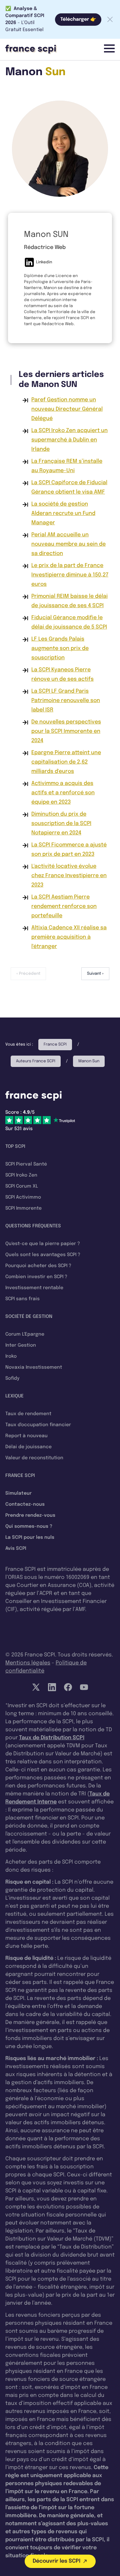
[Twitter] (36, 1687)
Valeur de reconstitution (34, 1458)
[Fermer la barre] (110, 19)
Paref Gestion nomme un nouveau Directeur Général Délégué (67, 409)
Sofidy (12, 1378)
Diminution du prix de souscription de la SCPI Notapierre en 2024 (61, 824)
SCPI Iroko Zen (21, 1175)
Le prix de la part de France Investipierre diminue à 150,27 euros (70, 575)
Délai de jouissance (28, 1447)
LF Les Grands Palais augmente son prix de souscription (60, 648)
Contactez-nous (25, 1504)
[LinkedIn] (52, 1687)
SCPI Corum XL (22, 1186)
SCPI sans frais (22, 1299)
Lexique (14, 1396)
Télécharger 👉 (78, 19)
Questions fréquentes (33, 1226)
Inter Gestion (21, 1345)
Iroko (11, 1356)
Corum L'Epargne (25, 1334)
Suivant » (95, 974)
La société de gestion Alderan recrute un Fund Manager (63, 513)
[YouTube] (84, 1687)
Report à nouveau (26, 1436)
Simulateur (18, 1493)
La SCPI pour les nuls (30, 1537)
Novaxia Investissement (34, 1367)
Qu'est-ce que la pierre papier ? (43, 1244)
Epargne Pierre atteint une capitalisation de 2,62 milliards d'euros (66, 762)
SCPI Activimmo (23, 1197)
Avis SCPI (16, 1548)
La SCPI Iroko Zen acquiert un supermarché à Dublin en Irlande (69, 440)
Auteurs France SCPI (36, 1061)
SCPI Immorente (23, 1208)
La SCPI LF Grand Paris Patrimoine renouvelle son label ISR (66, 701)
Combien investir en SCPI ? (36, 1277)
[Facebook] (68, 1687)
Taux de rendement (28, 1414)
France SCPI (55, 1045)
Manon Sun (89, 1061)
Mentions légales (28, 1663)
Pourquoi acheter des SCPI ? (38, 1266)
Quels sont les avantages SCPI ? (43, 1255)
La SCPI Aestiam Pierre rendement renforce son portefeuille (64, 906)
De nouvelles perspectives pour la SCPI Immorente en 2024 (66, 731)
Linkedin (44, 262)
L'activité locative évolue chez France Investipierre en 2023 (69, 876)
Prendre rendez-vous (30, 1515)
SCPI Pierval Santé (26, 1164)
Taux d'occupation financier (38, 1425)
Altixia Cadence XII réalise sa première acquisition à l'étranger (69, 937)
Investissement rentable (34, 1288)
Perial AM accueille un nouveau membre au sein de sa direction (68, 544)
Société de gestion (29, 1317)
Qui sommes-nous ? (29, 1526)
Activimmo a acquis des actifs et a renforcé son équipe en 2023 (63, 793)
